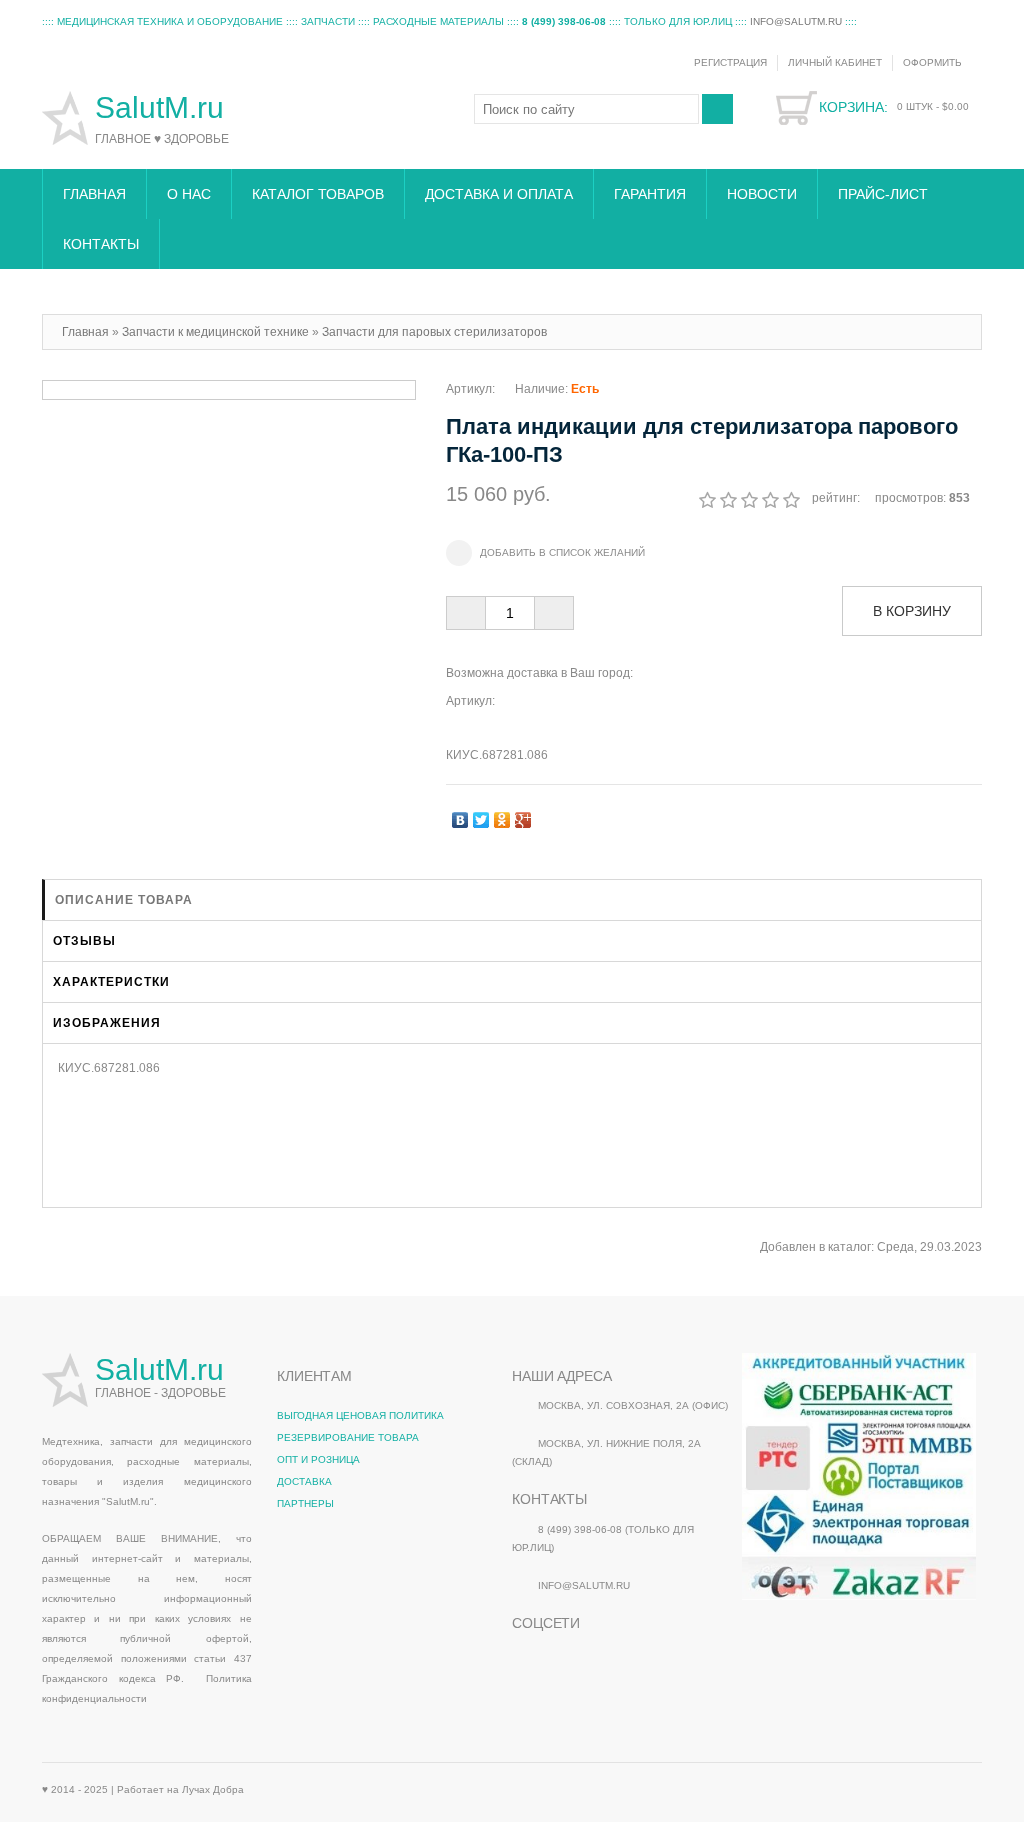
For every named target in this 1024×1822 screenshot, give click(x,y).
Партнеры (305, 1503)
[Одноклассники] (502, 815)
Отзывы (84, 941)
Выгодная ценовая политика (360, 1415)
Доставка (304, 1481)
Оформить (932, 62)
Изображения (107, 1023)
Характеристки (111, 982)
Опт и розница (318, 1459)
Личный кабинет (835, 62)
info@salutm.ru (796, 21)
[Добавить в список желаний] (545, 553)
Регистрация (730, 62)
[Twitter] (481, 815)
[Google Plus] (523, 815)
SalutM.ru (163, 107)
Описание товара (124, 900)
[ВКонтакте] (460, 815)
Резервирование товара (348, 1437)
